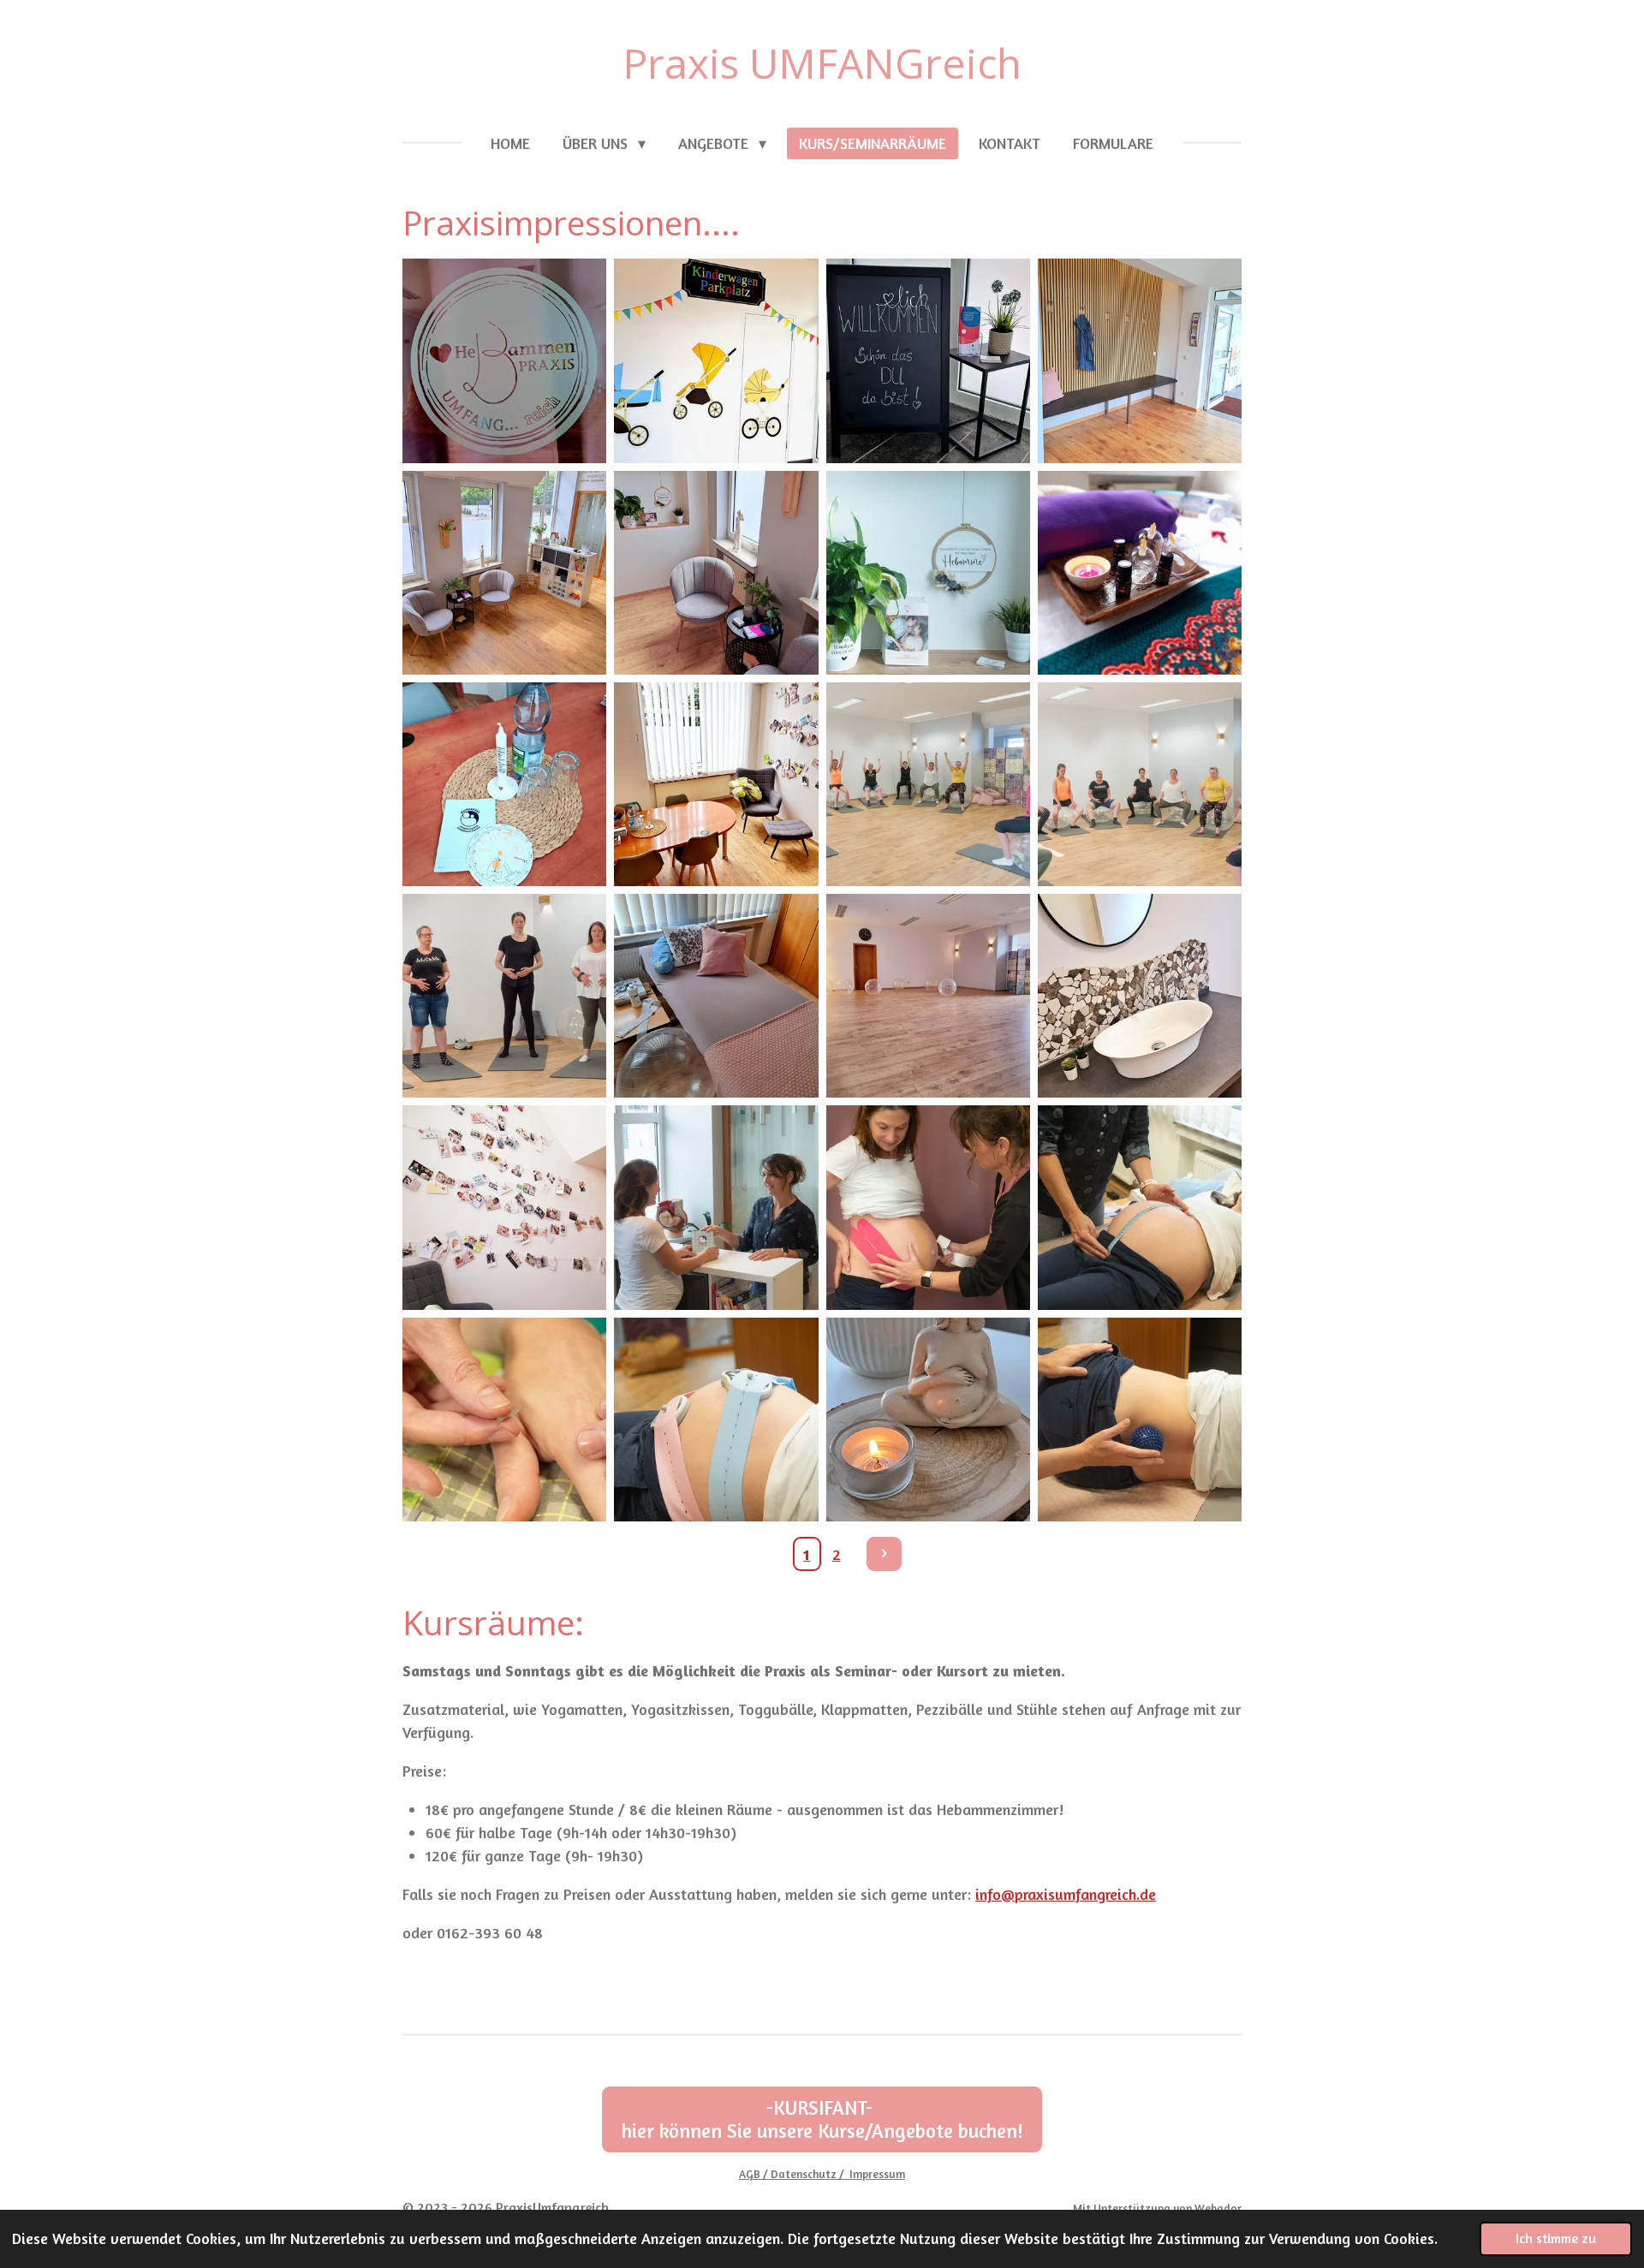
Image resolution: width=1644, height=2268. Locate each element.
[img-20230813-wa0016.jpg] (716, 361)
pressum (884, 2174)
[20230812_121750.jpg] (928, 996)
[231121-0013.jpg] (505, 1419)
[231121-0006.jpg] (1139, 1208)
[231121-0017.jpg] (716, 1208)
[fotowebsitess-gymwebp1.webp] (1139, 784)
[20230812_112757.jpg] (716, 996)
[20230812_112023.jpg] (716, 784)
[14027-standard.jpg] (928, 361)
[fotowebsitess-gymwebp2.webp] (505, 996)
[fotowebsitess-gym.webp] (928, 784)
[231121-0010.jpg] (716, 1419)
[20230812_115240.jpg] (1139, 361)
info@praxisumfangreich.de (1066, 1894)
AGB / (755, 2174)
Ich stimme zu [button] (1556, 2238)
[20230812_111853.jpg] (505, 361)
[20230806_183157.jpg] (1139, 572)
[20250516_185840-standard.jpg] (928, 1419)
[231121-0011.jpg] (1139, 1419)
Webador (1218, 2208)
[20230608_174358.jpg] (505, 1208)
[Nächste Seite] (884, 1554)
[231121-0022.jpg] (928, 572)
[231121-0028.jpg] (928, 1208)
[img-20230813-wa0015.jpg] (716, 572)
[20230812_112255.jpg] (505, 784)
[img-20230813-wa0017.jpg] (505, 572)
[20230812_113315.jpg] (1139, 996)
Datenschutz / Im (816, 2174)
